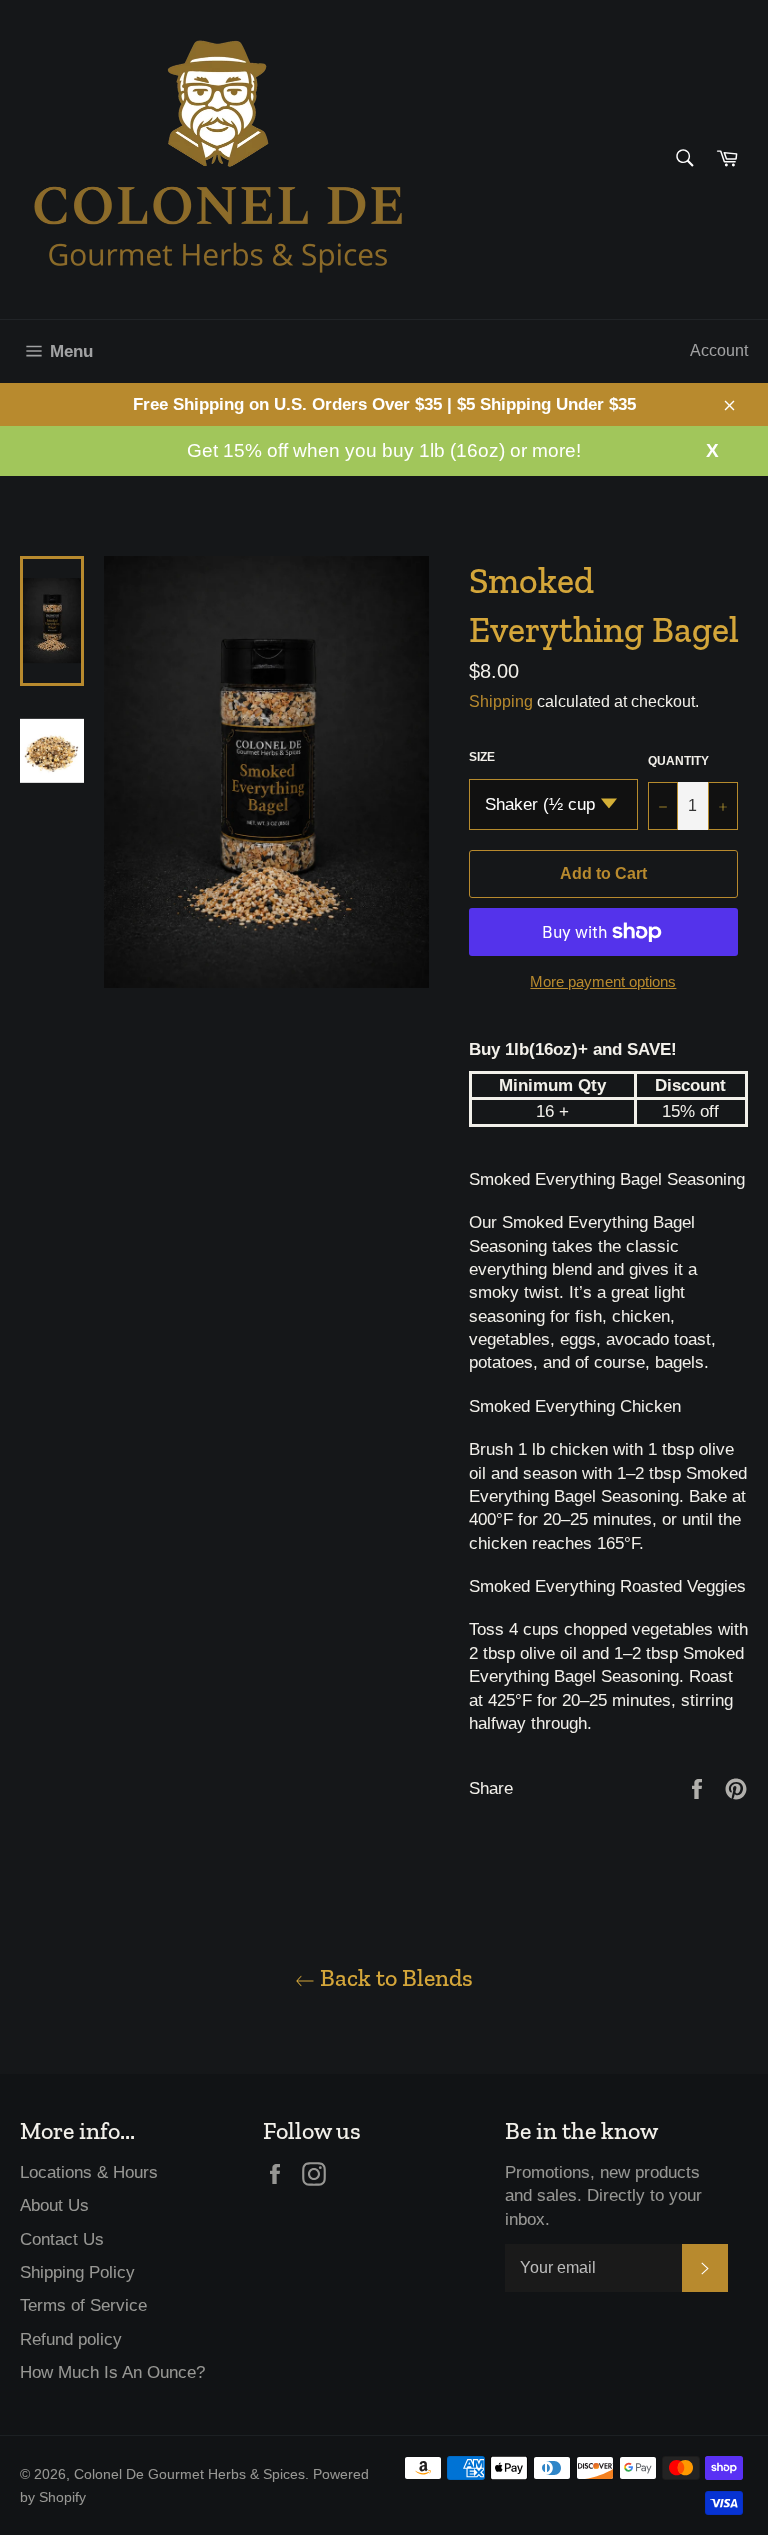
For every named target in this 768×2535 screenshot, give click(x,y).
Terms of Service (83, 2305)
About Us (54, 2205)
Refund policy (71, 2339)
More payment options (603, 981)
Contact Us (62, 2239)
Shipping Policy (77, 2272)
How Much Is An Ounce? (112, 2372)
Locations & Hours (89, 2172)
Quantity (678, 761)
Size (482, 757)
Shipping (501, 701)
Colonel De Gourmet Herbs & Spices (189, 2474)
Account (719, 350)
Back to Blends (394, 1977)
